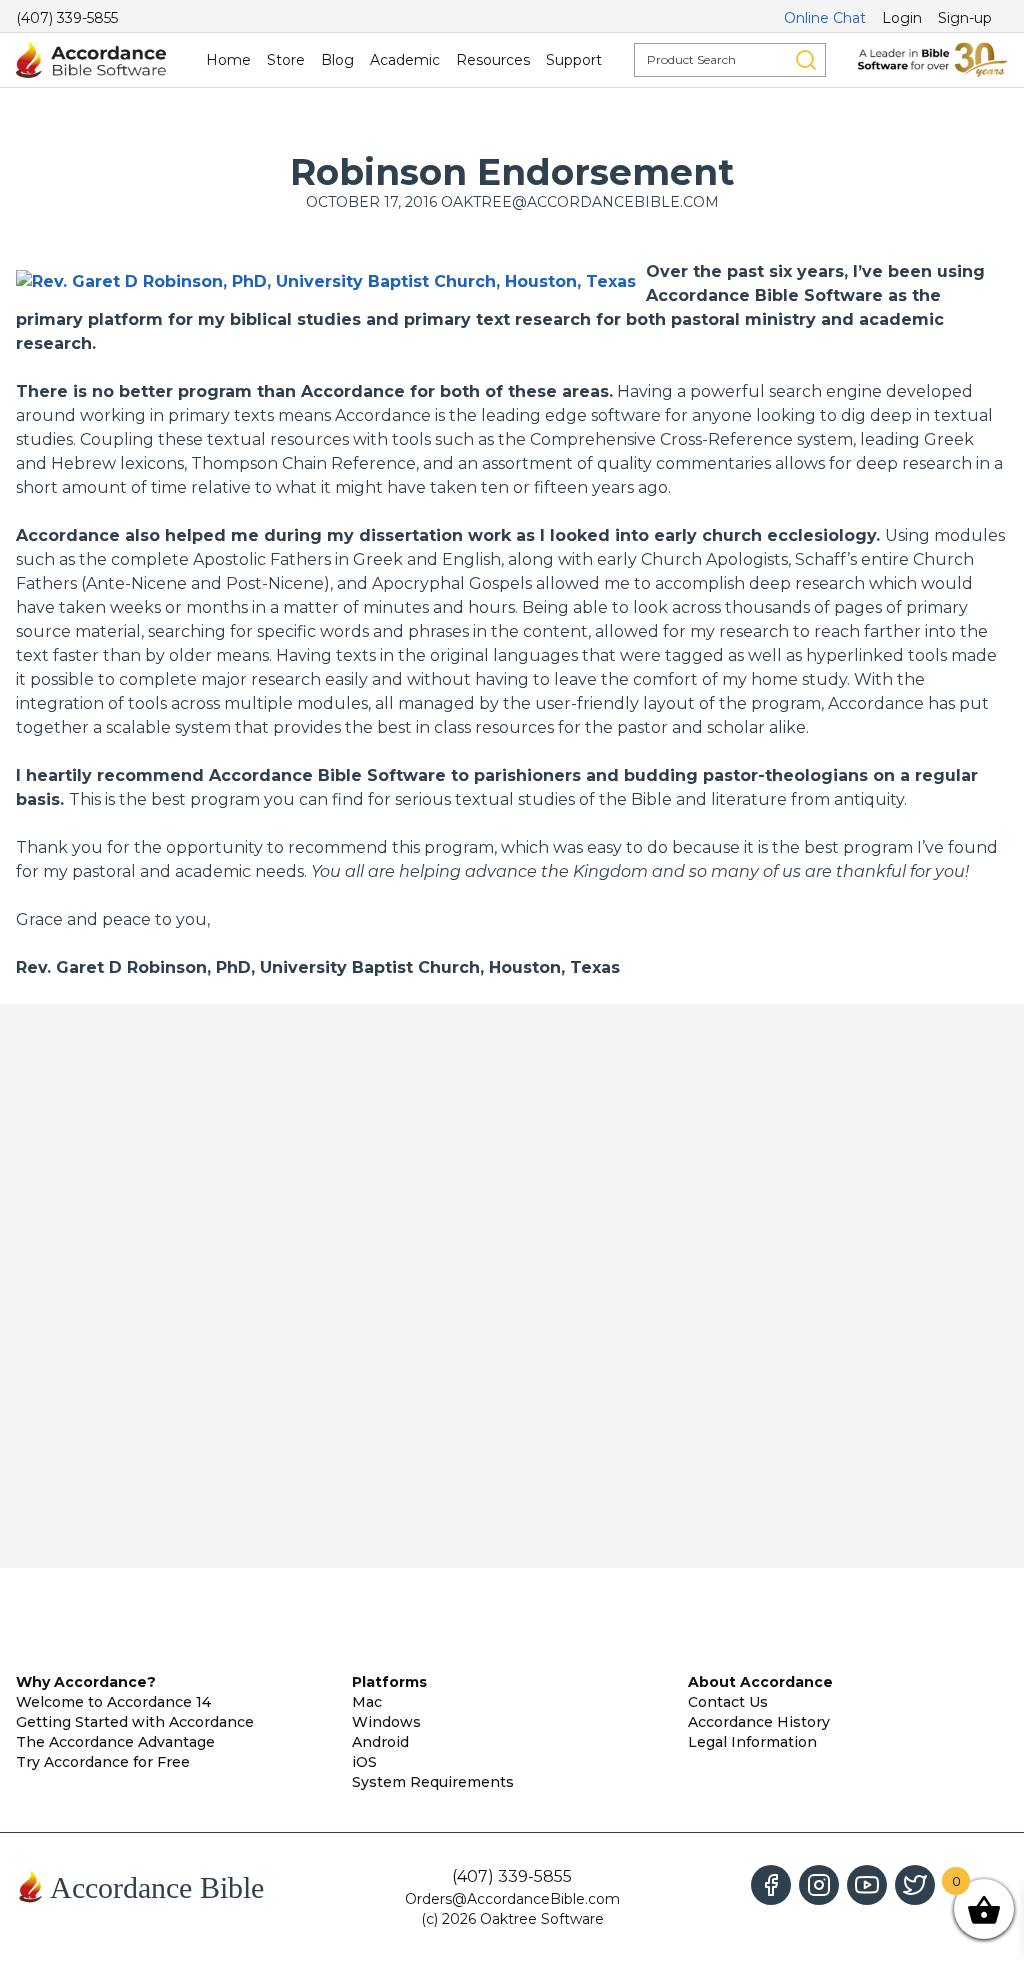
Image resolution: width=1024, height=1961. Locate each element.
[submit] (806, 60)
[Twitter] (915, 1885)
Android (380, 1742)
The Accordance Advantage (115, 1742)
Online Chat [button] (825, 18)
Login (902, 18)
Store (286, 60)
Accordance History (759, 1722)
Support (574, 60)
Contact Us (728, 1702)
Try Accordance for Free (103, 1762)
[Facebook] (771, 1885)
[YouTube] (867, 1885)
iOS (364, 1762)
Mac (367, 1702)
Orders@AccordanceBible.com (512, 1899)
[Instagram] (819, 1885)
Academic (405, 60)
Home (228, 60)
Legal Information (752, 1742)
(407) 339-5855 (67, 18)
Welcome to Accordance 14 (113, 1702)
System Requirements (433, 1782)
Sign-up (965, 18)
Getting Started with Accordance (135, 1722)
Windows (386, 1722)
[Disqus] (512, 1286)
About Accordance (760, 1682)
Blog (337, 60)
